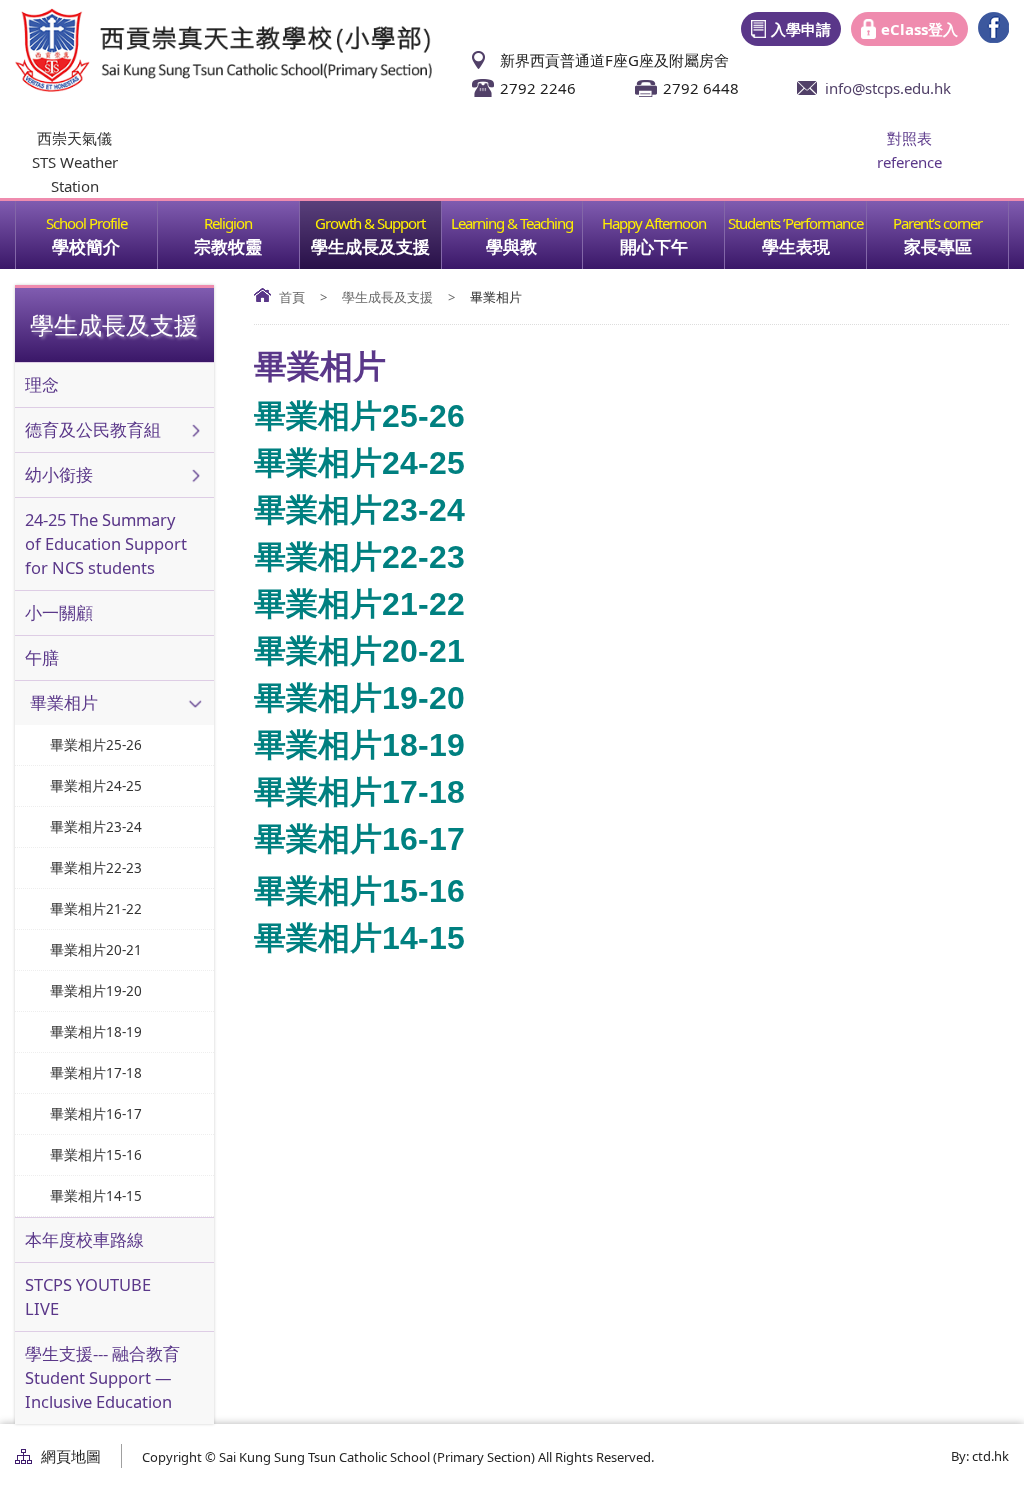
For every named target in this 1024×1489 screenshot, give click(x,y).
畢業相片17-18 (359, 792)
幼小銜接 (59, 474)
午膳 (42, 657)
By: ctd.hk (980, 1456)
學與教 (511, 246)
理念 (42, 384)
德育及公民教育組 (93, 429)
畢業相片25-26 (359, 416)
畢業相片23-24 (359, 510)
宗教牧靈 (228, 246)
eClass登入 (919, 29)
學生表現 (796, 246)
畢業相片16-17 (359, 839)
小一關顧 (59, 612)
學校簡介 (86, 246)
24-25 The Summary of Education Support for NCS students (106, 543)
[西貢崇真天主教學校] (223, 86)
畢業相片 (64, 702)
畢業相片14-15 (359, 938)
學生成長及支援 (370, 246)
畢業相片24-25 (359, 463)
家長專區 (938, 246)
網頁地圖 (71, 1456)
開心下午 (654, 246)
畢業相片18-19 (359, 745)
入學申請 (801, 29)
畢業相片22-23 (359, 557)
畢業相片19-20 (359, 698)
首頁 (292, 297)
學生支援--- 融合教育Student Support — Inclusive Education (102, 1377)
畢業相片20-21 (359, 651)
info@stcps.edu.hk (888, 88)
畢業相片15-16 (359, 891)
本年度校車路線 (84, 1239)
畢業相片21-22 (359, 604)
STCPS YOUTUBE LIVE (88, 1296)
